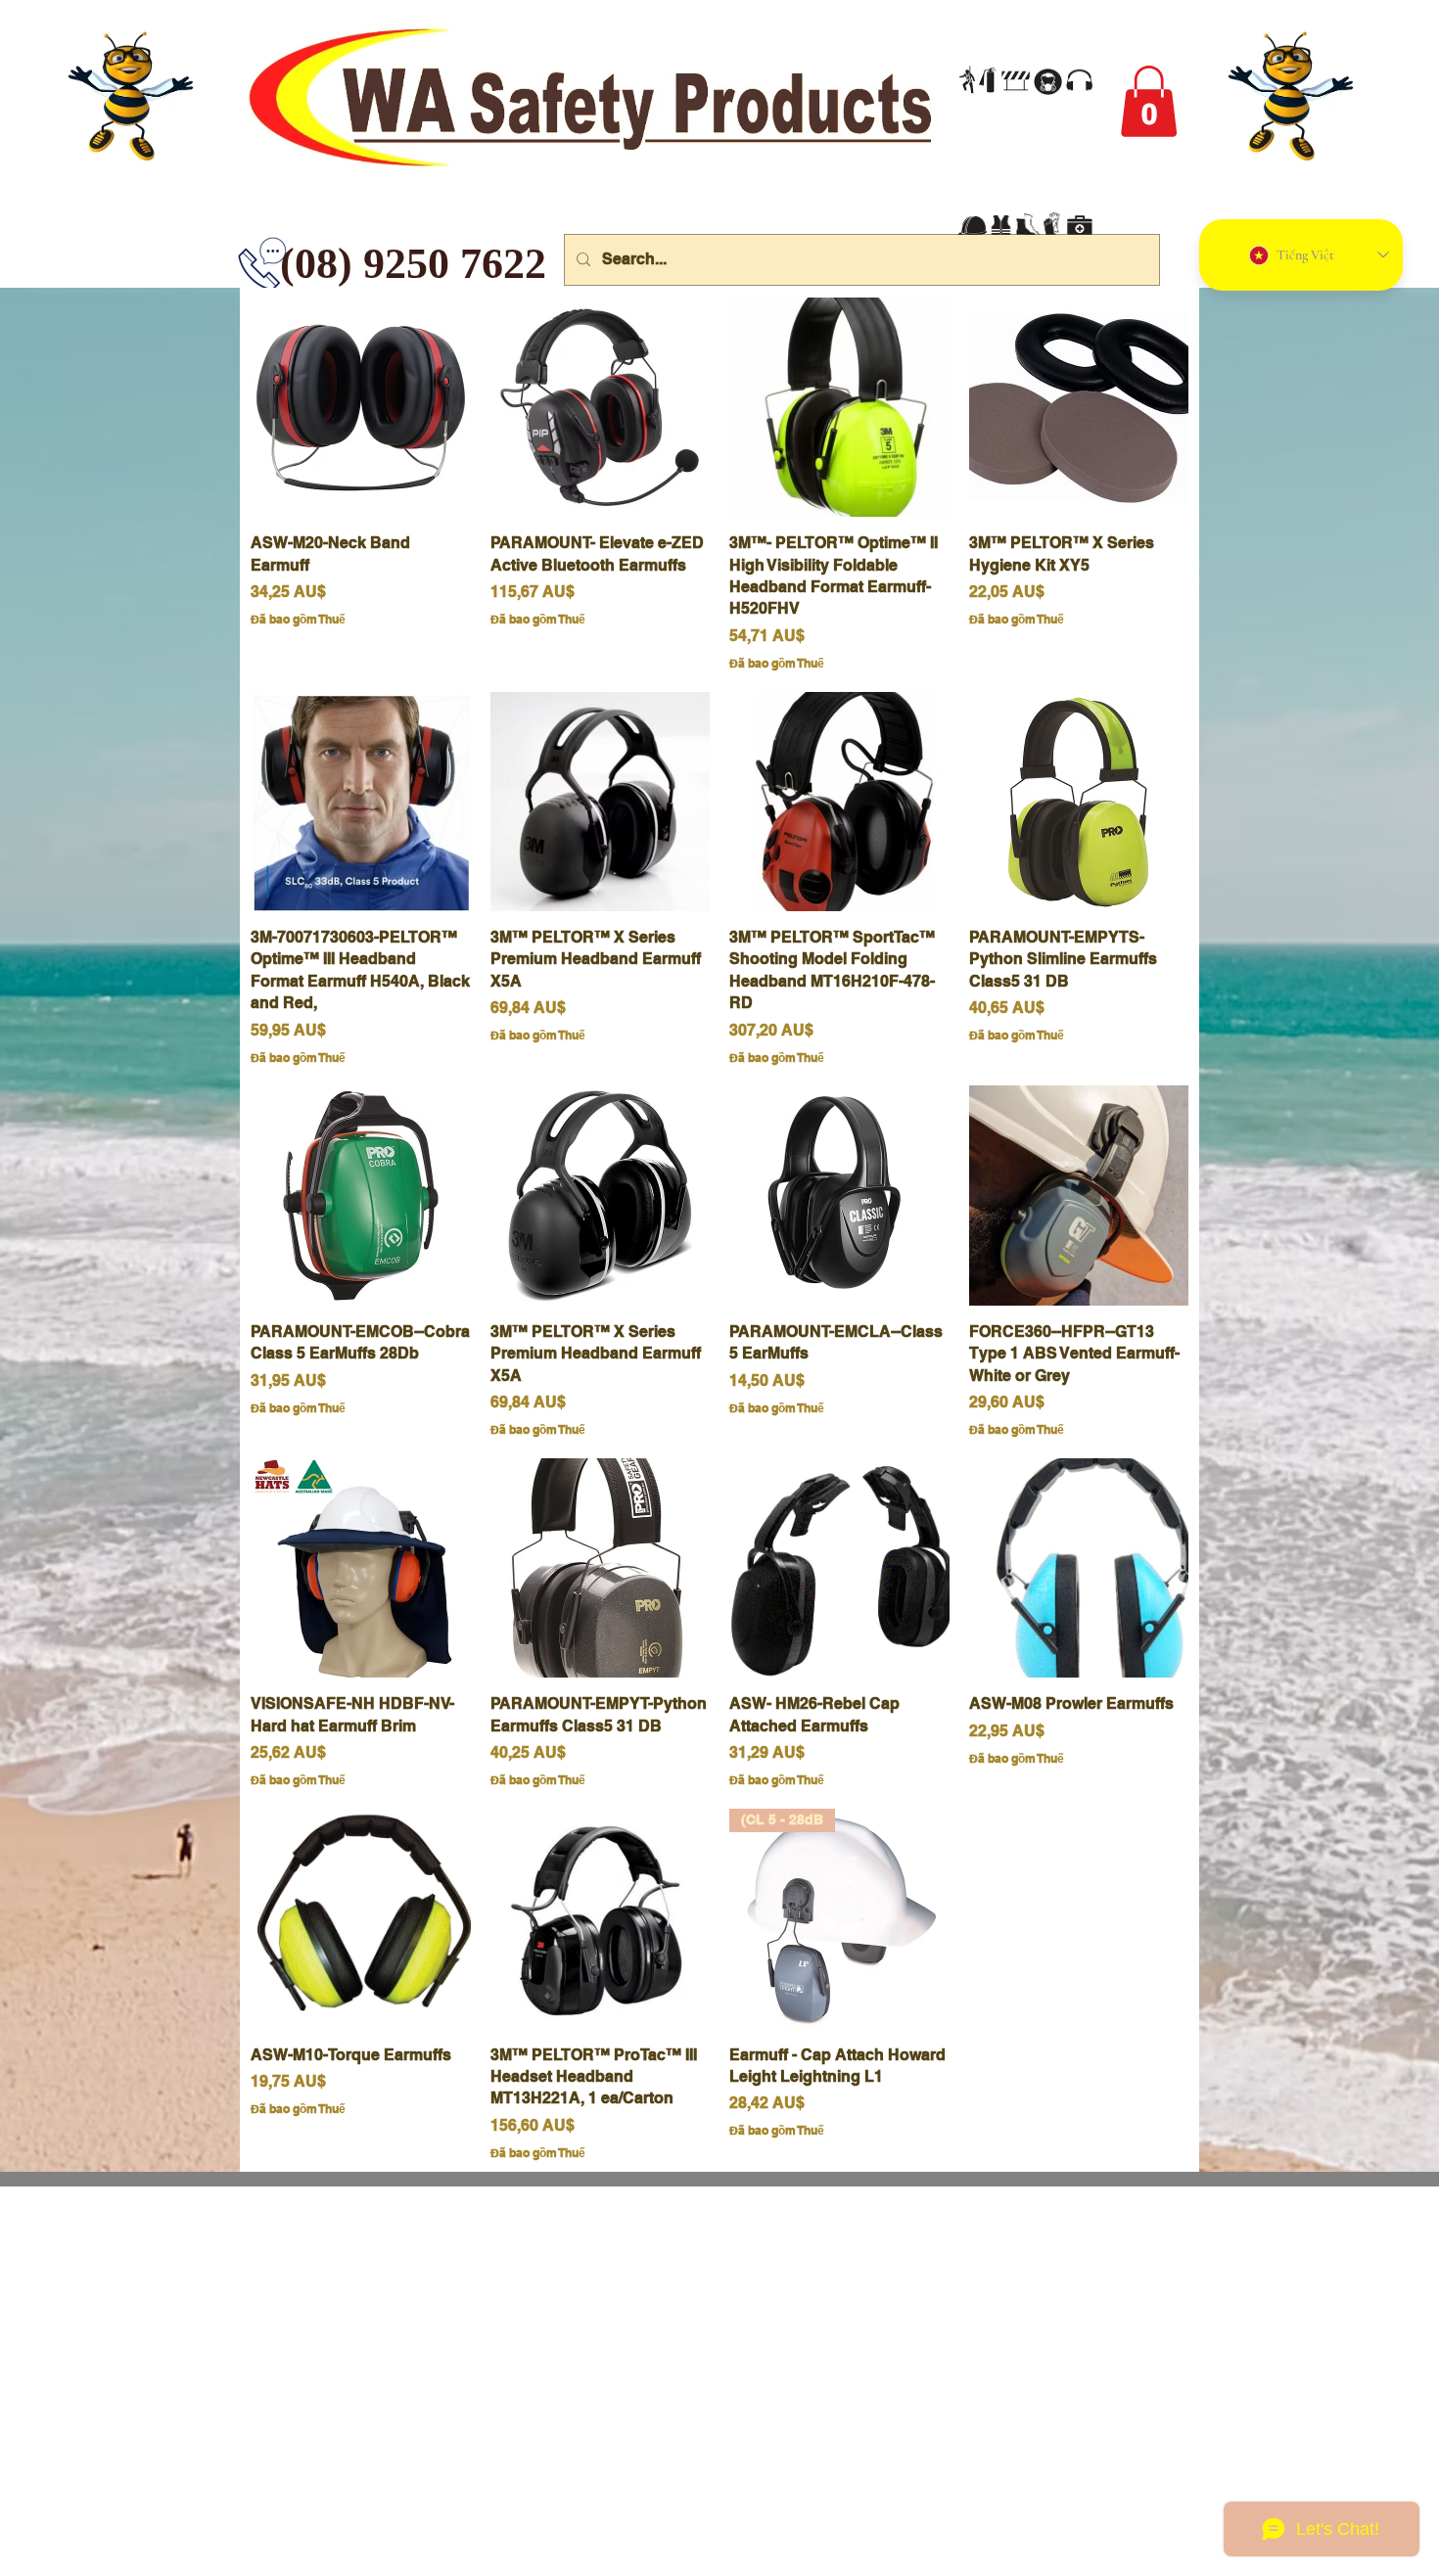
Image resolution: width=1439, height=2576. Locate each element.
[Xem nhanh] (361, 408)
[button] (1149, 101)
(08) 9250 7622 (295, 264)
